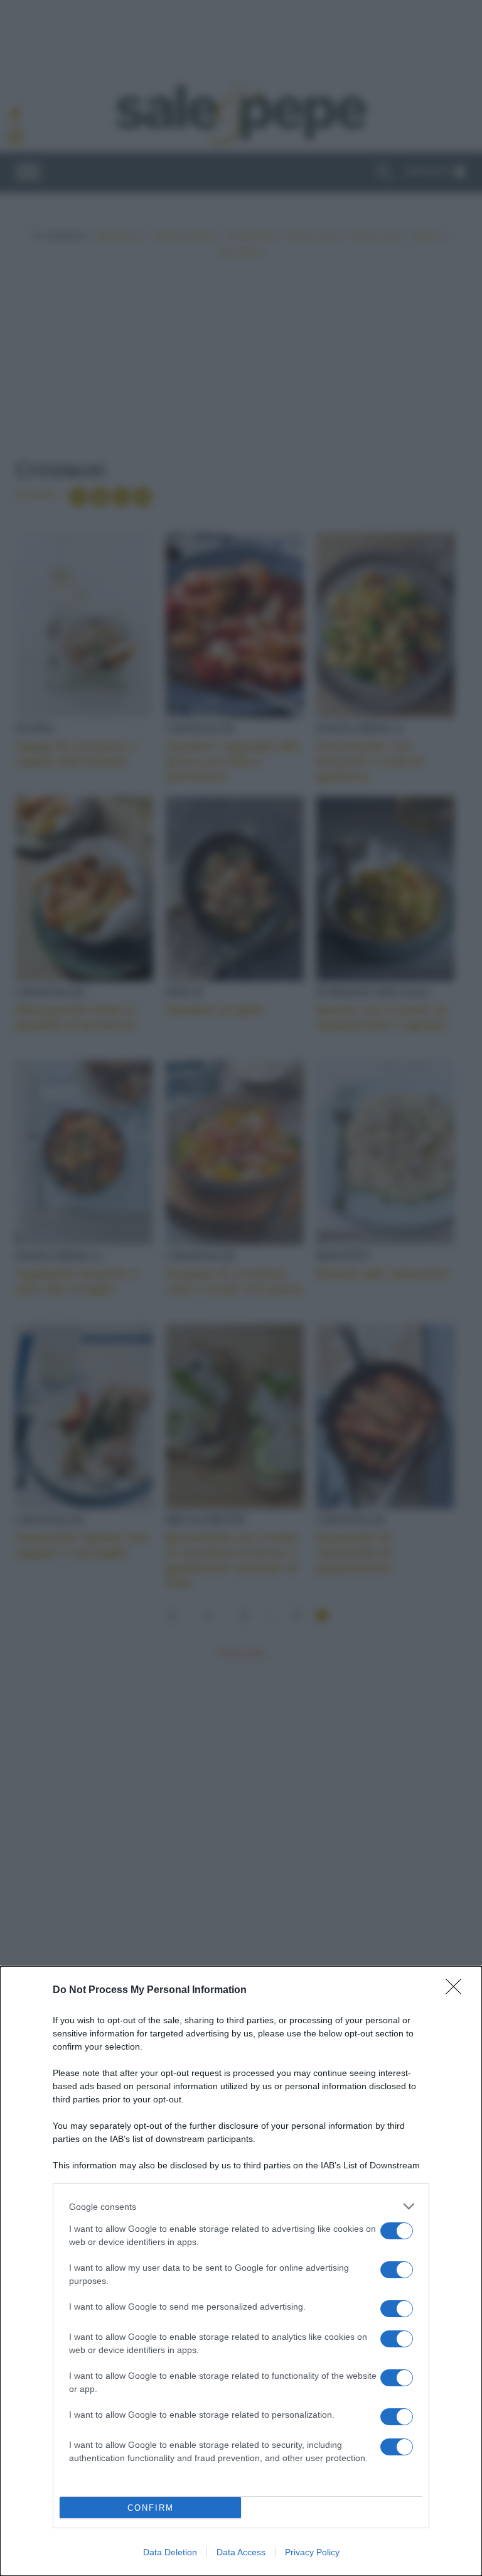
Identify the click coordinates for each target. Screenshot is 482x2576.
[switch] (397, 2231)
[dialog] (241, 2271)
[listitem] (241, 2206)
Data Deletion (170, 2552)
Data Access (241, 2552)
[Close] (458, 1991)
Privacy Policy (312, 2552)
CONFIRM (151, 2508)
